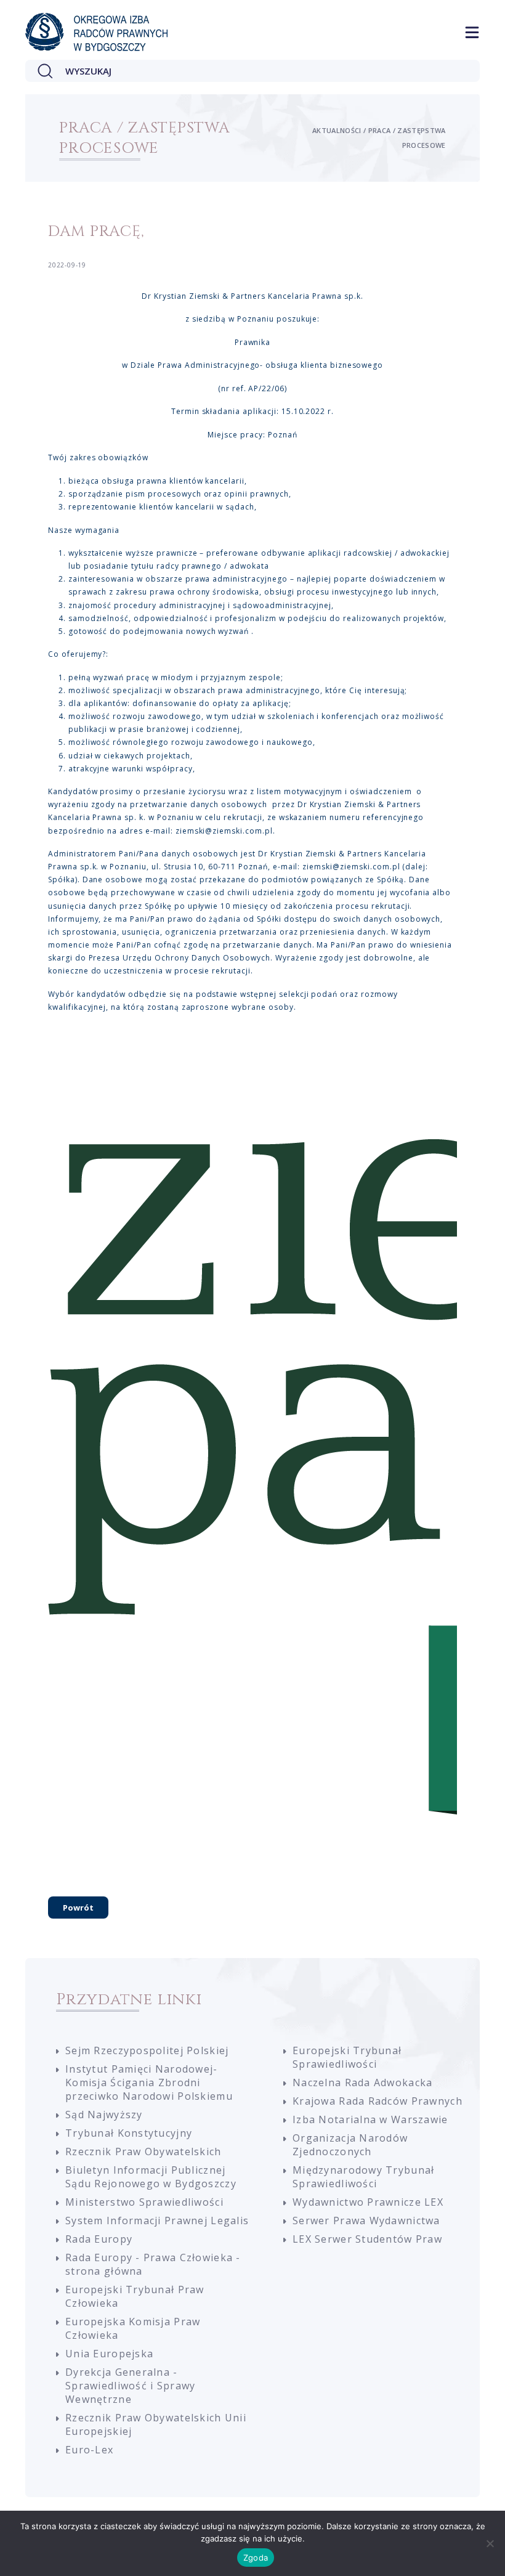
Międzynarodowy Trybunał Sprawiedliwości (363, 2177)
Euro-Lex (89, 2450)
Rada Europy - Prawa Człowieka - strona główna (153, 2264)
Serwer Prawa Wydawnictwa (366, 2220)
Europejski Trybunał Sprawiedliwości (347, 2057)
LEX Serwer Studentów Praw (367, 2239)
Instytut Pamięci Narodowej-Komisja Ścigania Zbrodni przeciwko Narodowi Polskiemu (149, 2082)
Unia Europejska (109, 2354)
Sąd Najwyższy (104, 2115)
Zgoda (256, 2558)
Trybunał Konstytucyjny (129, 2133)
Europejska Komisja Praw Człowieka (133, 2328)
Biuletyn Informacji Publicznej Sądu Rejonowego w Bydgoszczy (151, 2177)
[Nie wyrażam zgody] (490, 2543)
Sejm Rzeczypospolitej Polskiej (147, 2050)
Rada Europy (99, 2239)
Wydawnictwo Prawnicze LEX (368, 2202)
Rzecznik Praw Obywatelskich (143, 2151)
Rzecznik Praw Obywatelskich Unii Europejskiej (156, 2424)
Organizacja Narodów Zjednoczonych (350, 2145)
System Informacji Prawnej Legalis (157, 2220)
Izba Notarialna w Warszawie (370, 2119)
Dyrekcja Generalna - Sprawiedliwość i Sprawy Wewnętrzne (130, 2386)
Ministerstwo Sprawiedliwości (144, 2202)
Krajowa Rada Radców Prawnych (378, 2101)
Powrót (78, 1908)
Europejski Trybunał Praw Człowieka (135, 2296)
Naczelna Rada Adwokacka (362, 2082)
